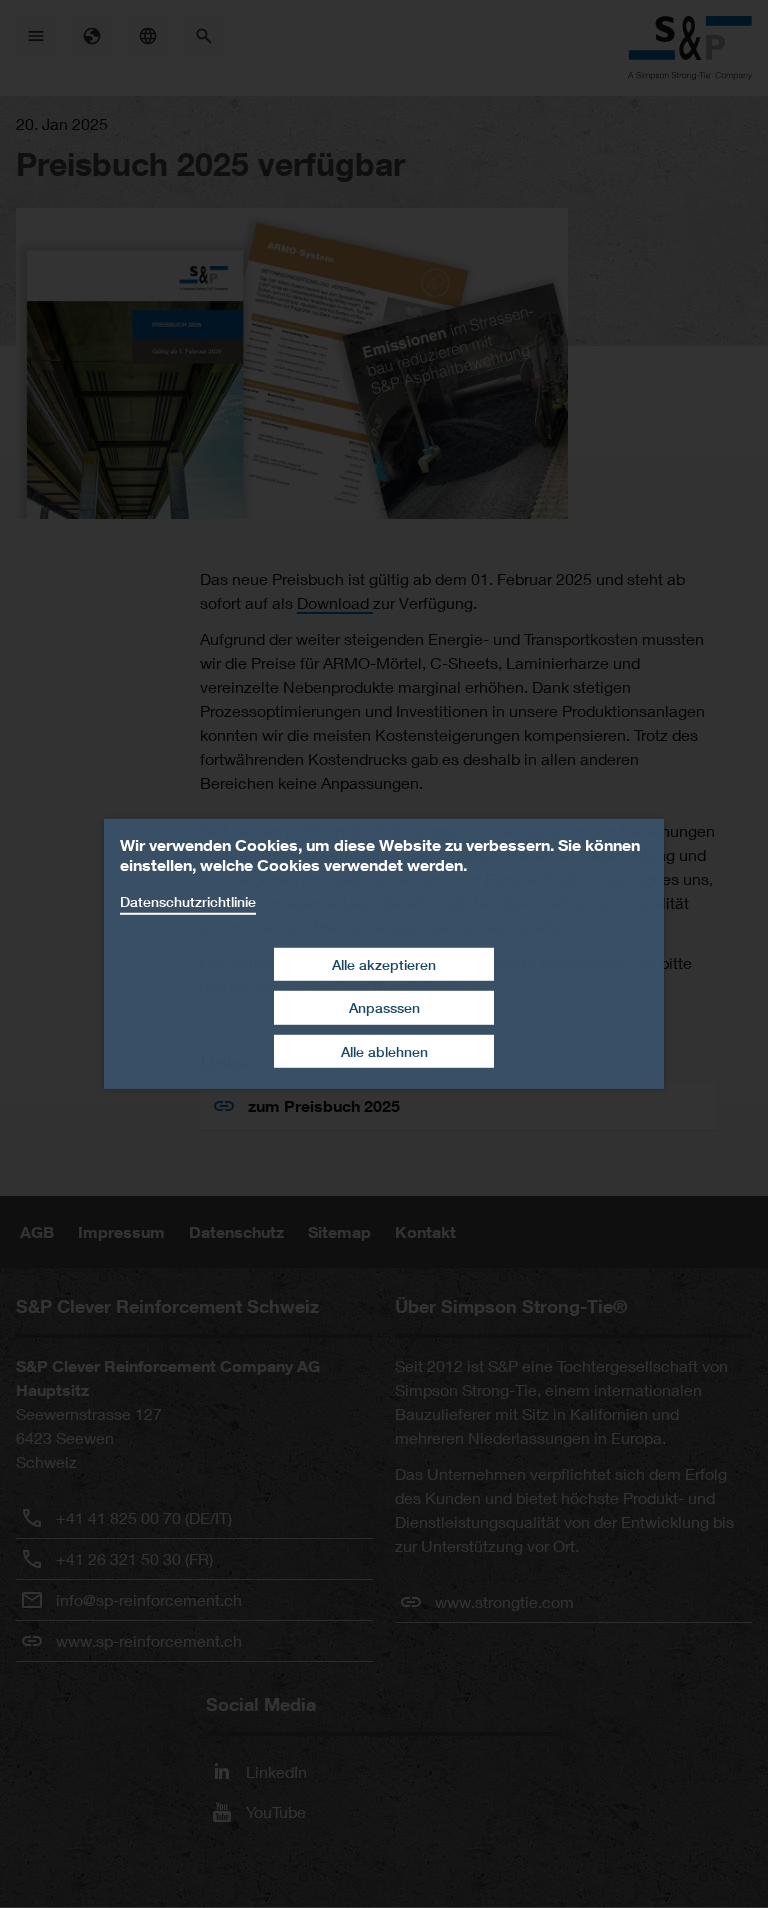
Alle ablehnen (384, 1051)
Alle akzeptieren (384, 963)
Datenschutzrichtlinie (188, 901)
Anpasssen (384, 1007)
